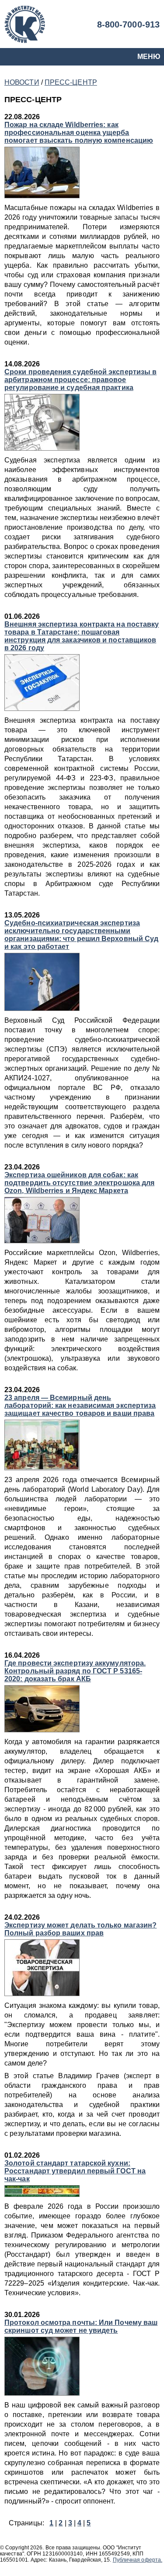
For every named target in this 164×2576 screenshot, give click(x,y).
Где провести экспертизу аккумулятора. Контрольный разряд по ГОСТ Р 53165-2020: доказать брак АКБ (75, 1671)
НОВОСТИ (22, 82)
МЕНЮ (149, 57)
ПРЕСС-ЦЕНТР (71, 82)
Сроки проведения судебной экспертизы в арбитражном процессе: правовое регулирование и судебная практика (80, 380)
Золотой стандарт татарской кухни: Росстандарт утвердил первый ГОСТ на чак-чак (75, 2171)
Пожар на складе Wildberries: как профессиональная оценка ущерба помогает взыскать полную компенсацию (79, 133)
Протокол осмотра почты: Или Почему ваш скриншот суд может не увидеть (81, 2326)
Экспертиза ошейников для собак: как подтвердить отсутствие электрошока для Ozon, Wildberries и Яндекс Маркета (79, 1183)
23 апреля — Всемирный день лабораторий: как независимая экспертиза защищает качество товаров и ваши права (80, 1405)
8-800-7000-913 (128, 24)
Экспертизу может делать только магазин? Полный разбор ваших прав (80, 1929)
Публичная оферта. (138, 2560)
